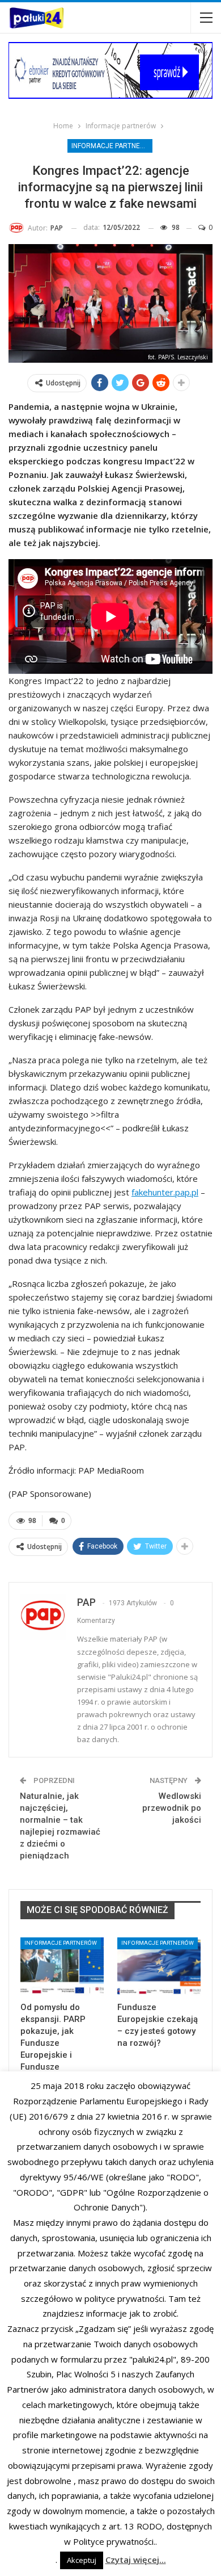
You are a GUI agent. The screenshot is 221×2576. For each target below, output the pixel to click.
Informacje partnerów (112, 146)
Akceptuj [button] (82, 2560)
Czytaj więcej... (136, 2560)
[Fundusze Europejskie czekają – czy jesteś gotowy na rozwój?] (159, 1967)
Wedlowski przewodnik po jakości (172, 1808)
